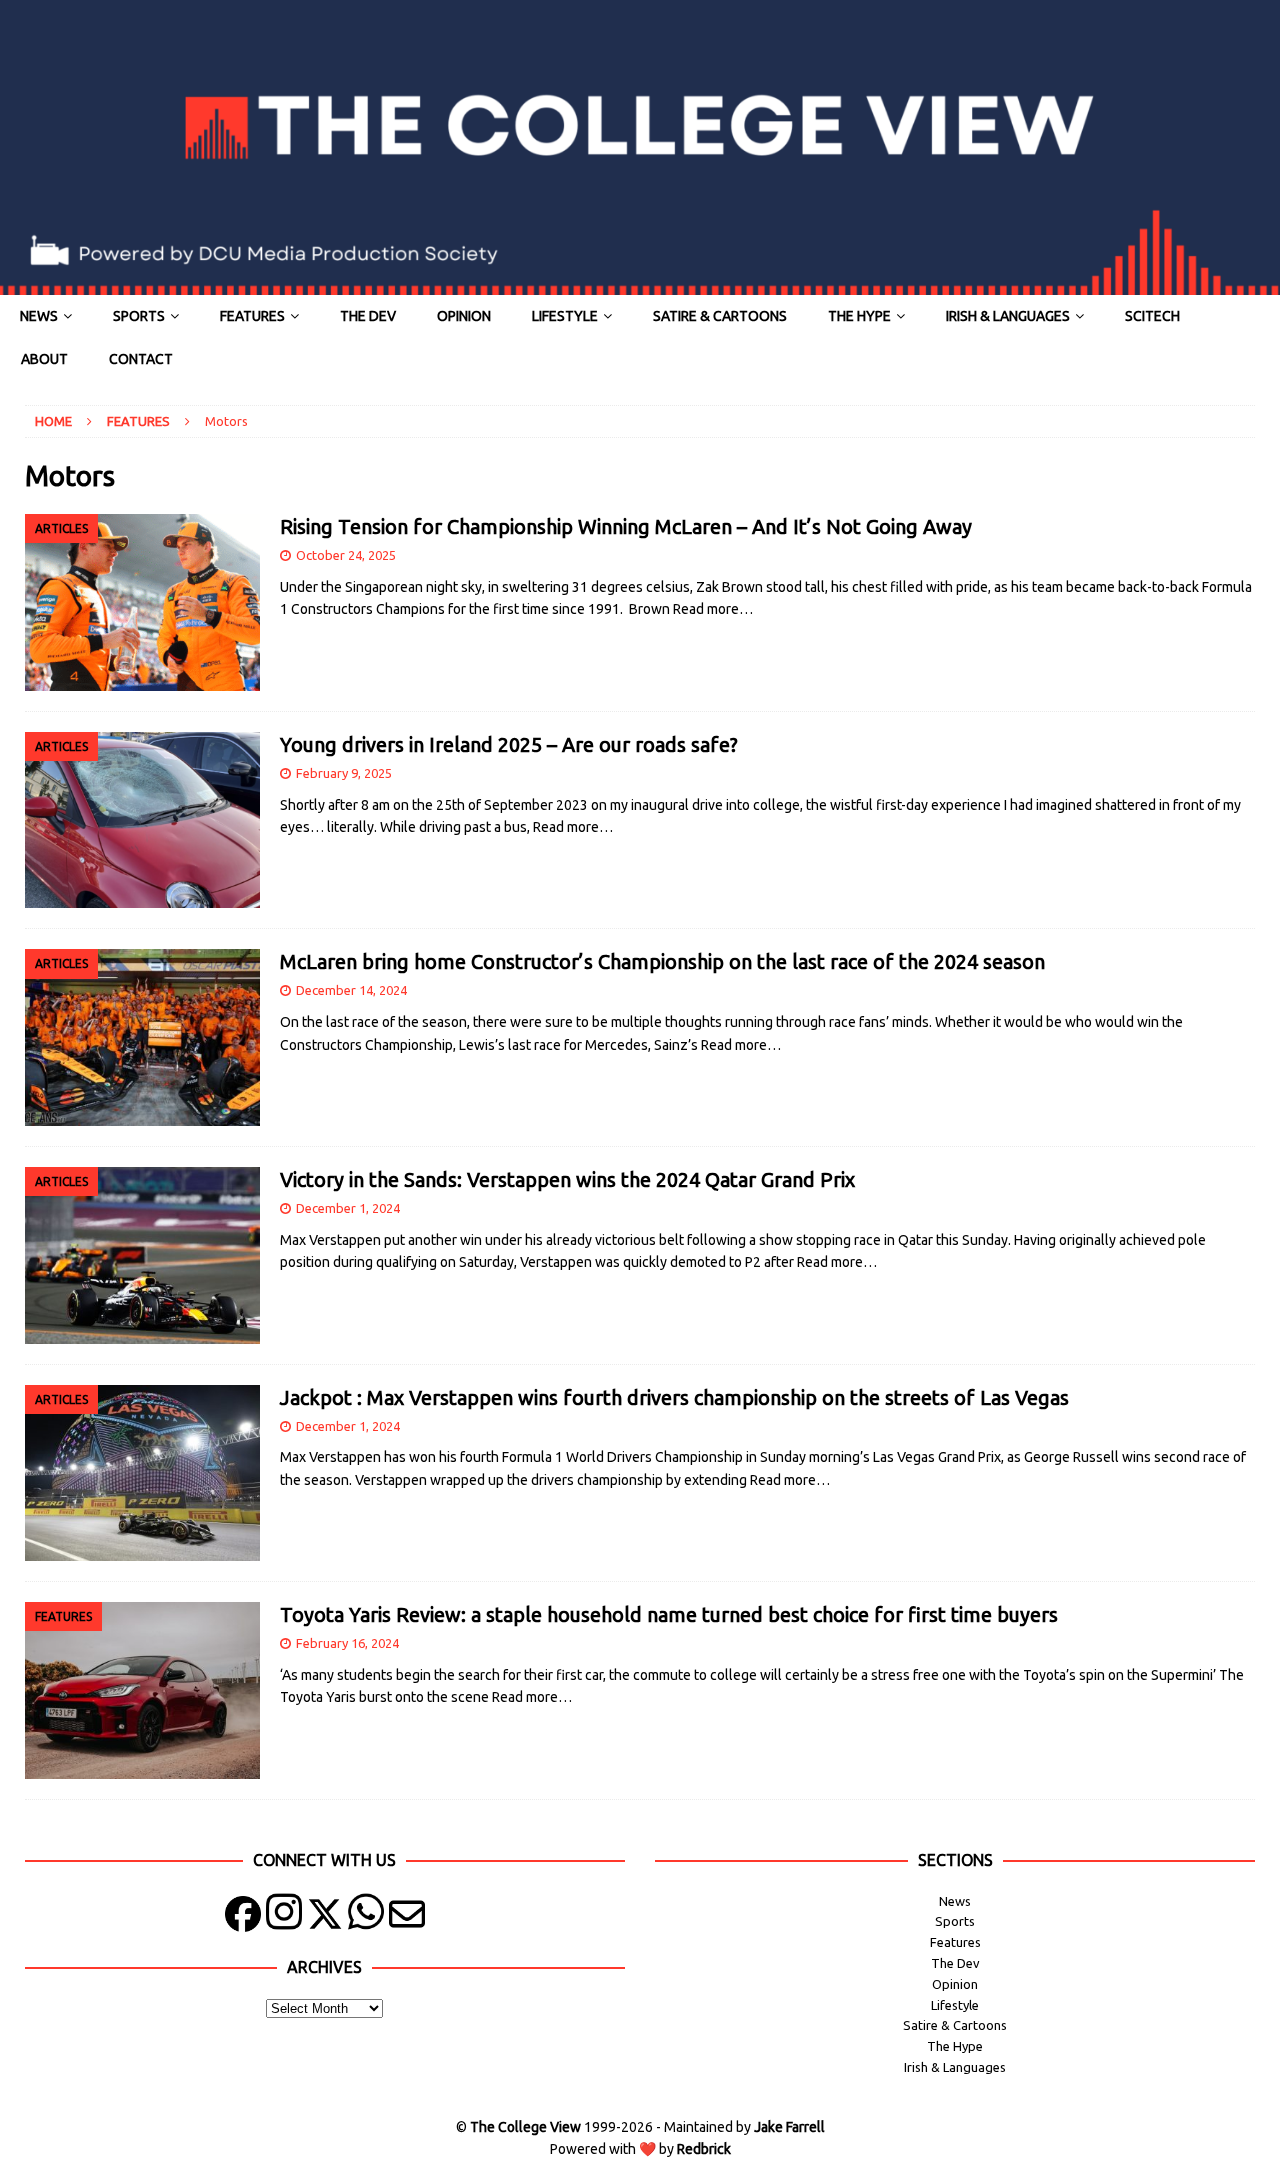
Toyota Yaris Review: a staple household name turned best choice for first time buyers (669, 1614)
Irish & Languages (1008, 316)
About (44, 359)
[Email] (407, 1918)
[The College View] (640, 284)
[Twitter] (325, 1918)
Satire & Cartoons (720, 316)
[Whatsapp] (366, 1918)
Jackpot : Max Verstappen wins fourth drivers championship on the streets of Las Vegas (677, 1397)
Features (252, 316)
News (39, 316)
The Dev (368, 316)
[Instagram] (284, 1918)
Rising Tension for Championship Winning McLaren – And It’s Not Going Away (628, 526)
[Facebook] (243, 1918)
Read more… (713, 609)
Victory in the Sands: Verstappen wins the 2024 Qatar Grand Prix (567, 1179)
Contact (141, 359)
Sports (139, 316)
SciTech (1152, 316)
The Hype (859, 316)
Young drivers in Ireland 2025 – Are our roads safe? (509, 744)
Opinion (464, 316)
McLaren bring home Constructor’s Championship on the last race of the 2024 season (662, 961)
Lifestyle (565, 316)
